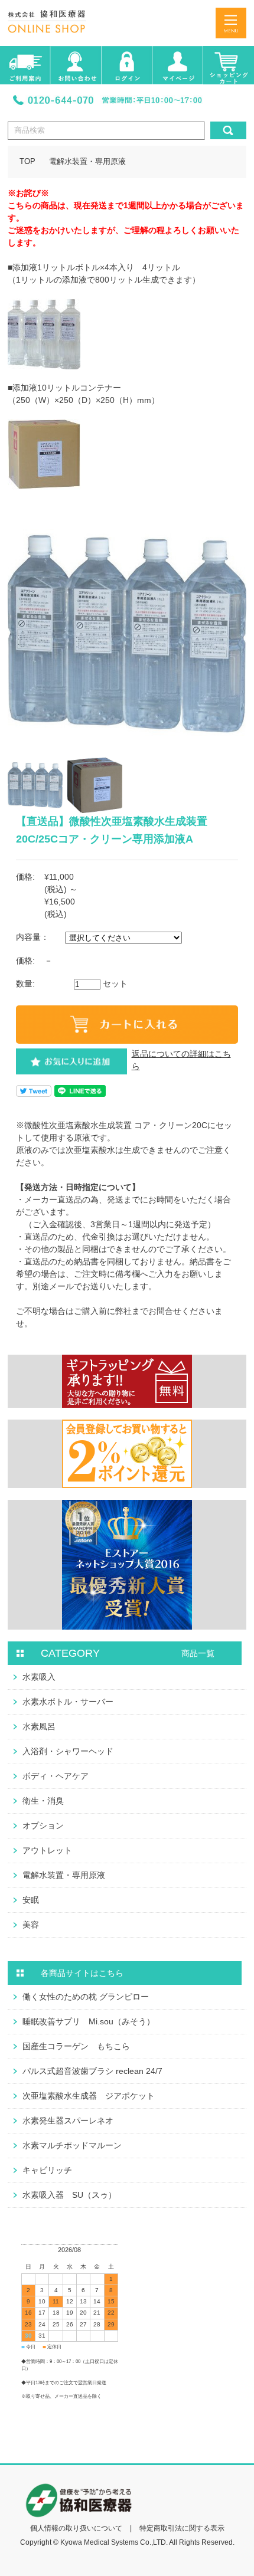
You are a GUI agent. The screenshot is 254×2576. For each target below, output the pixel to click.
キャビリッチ (47, 2170)
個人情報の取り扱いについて (76, 2528)
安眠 (31, 1900)
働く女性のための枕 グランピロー (86, 1997)
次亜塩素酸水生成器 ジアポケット (89, 2096)
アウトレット (47, 1850)
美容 (31, 1925)
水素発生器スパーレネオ (68, 2121)
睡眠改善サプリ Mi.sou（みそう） (89, 2021)
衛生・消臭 (43, 1801)
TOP (27, 162)
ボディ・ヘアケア (56, 1776)
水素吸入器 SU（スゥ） (69, 2195)
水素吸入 (39, 1677)
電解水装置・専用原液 (87, 162)
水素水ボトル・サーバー (68, 1702)
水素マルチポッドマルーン (72, 2145)
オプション (43, 1826)
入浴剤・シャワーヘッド (68, 1751)
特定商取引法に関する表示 (182, 2528)
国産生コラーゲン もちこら (76, 2046)
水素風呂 (39, 1726)
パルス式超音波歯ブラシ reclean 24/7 (92, 2071)
